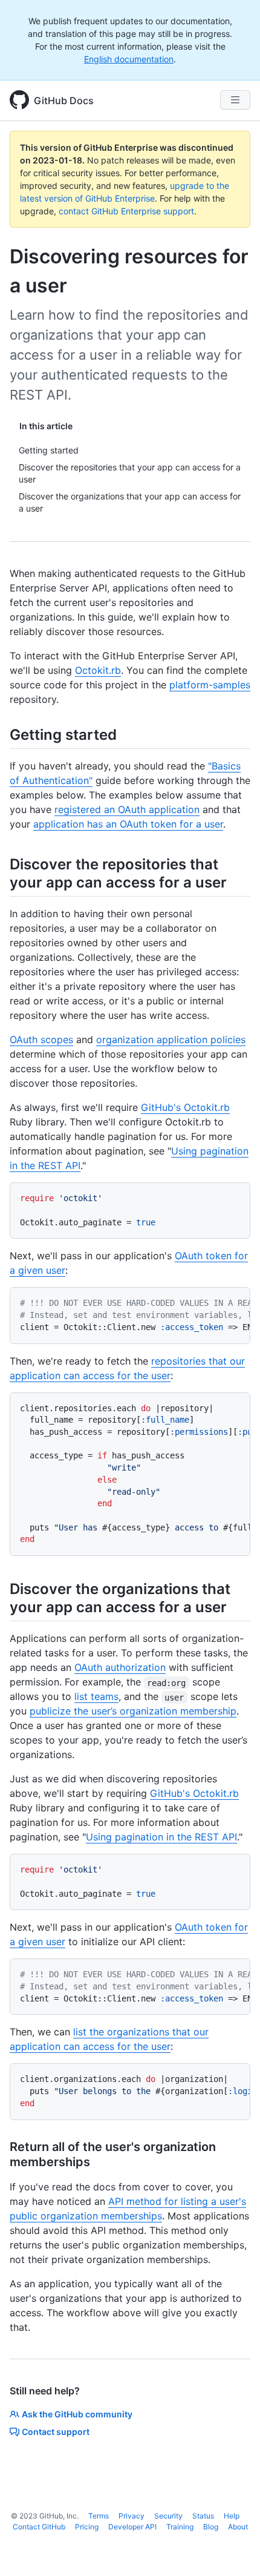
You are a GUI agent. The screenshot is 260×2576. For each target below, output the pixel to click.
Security (168, 2516)
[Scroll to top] (233, 2549)
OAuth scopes (41, 1039)
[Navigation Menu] (235, 100)
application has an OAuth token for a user (128, 824)
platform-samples (210, 685)
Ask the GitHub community (77, 2414)
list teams (96, 1696)
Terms (99, 2516)
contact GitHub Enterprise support (126, 211)
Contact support (56, 2432)
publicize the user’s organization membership (133, 1711)
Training (180, 2527)
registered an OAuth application (127, 809)
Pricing (87, 2527)
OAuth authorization (120, 1667)
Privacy (132, 2516)
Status (203, 2516)
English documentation (129, 59)
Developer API (132, 2527)
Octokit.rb (98, 670)
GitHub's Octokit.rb (185, 1107)
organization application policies (171, 1039)
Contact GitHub (39, 2527)
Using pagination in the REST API (161, 1837)
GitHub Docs (64, 100)
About (238, 2527)
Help (232, 2516)
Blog (211, 2527)
